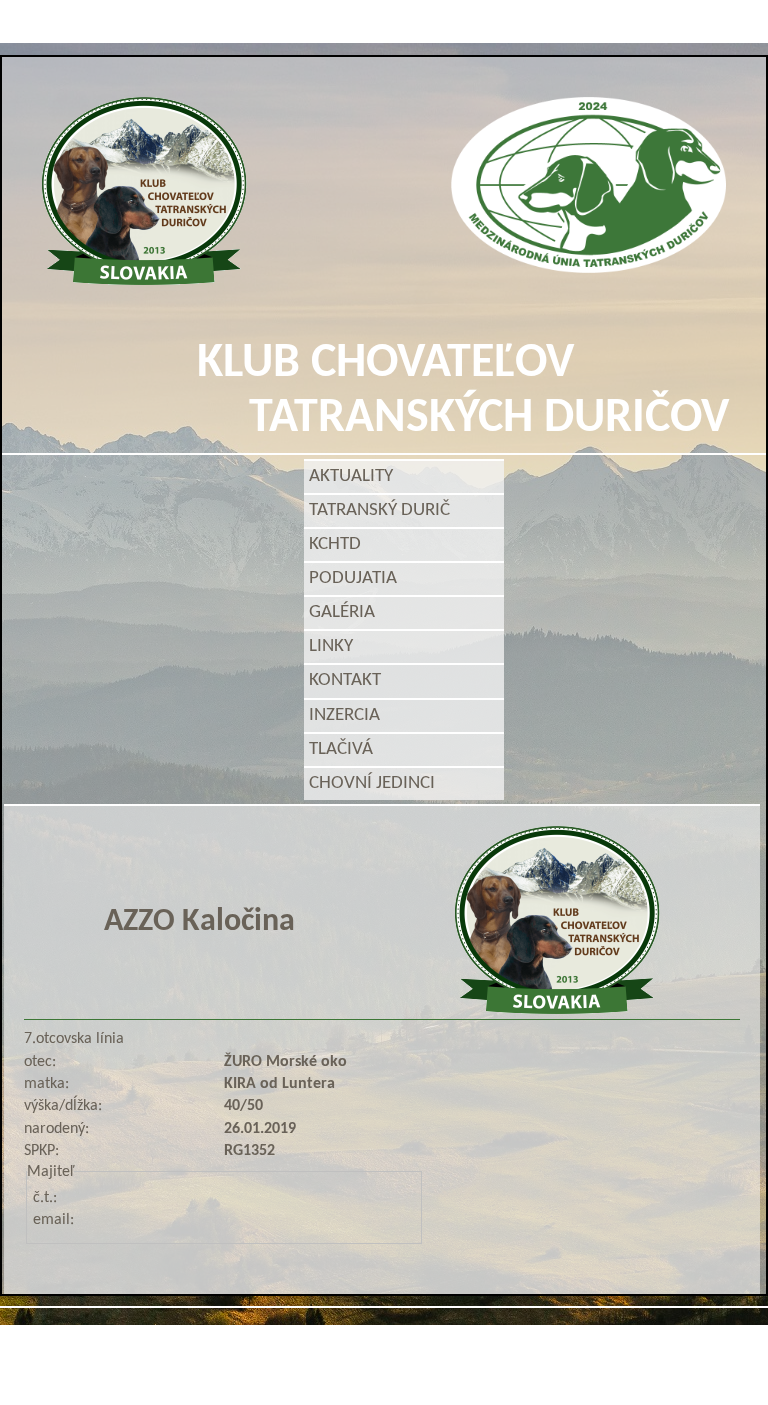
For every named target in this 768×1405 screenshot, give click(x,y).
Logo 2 (588, 185)
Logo (144, 191)
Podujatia (357, 578)
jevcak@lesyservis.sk (615, 1333)
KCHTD (339, 544)
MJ (357, 1368)
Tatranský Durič (383, 510)
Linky (331, 646)
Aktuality (351, 476)
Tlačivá (341, 749)
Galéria (346, 612)
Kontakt (345, 680)
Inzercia (344, 715)
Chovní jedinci (372, 783)
